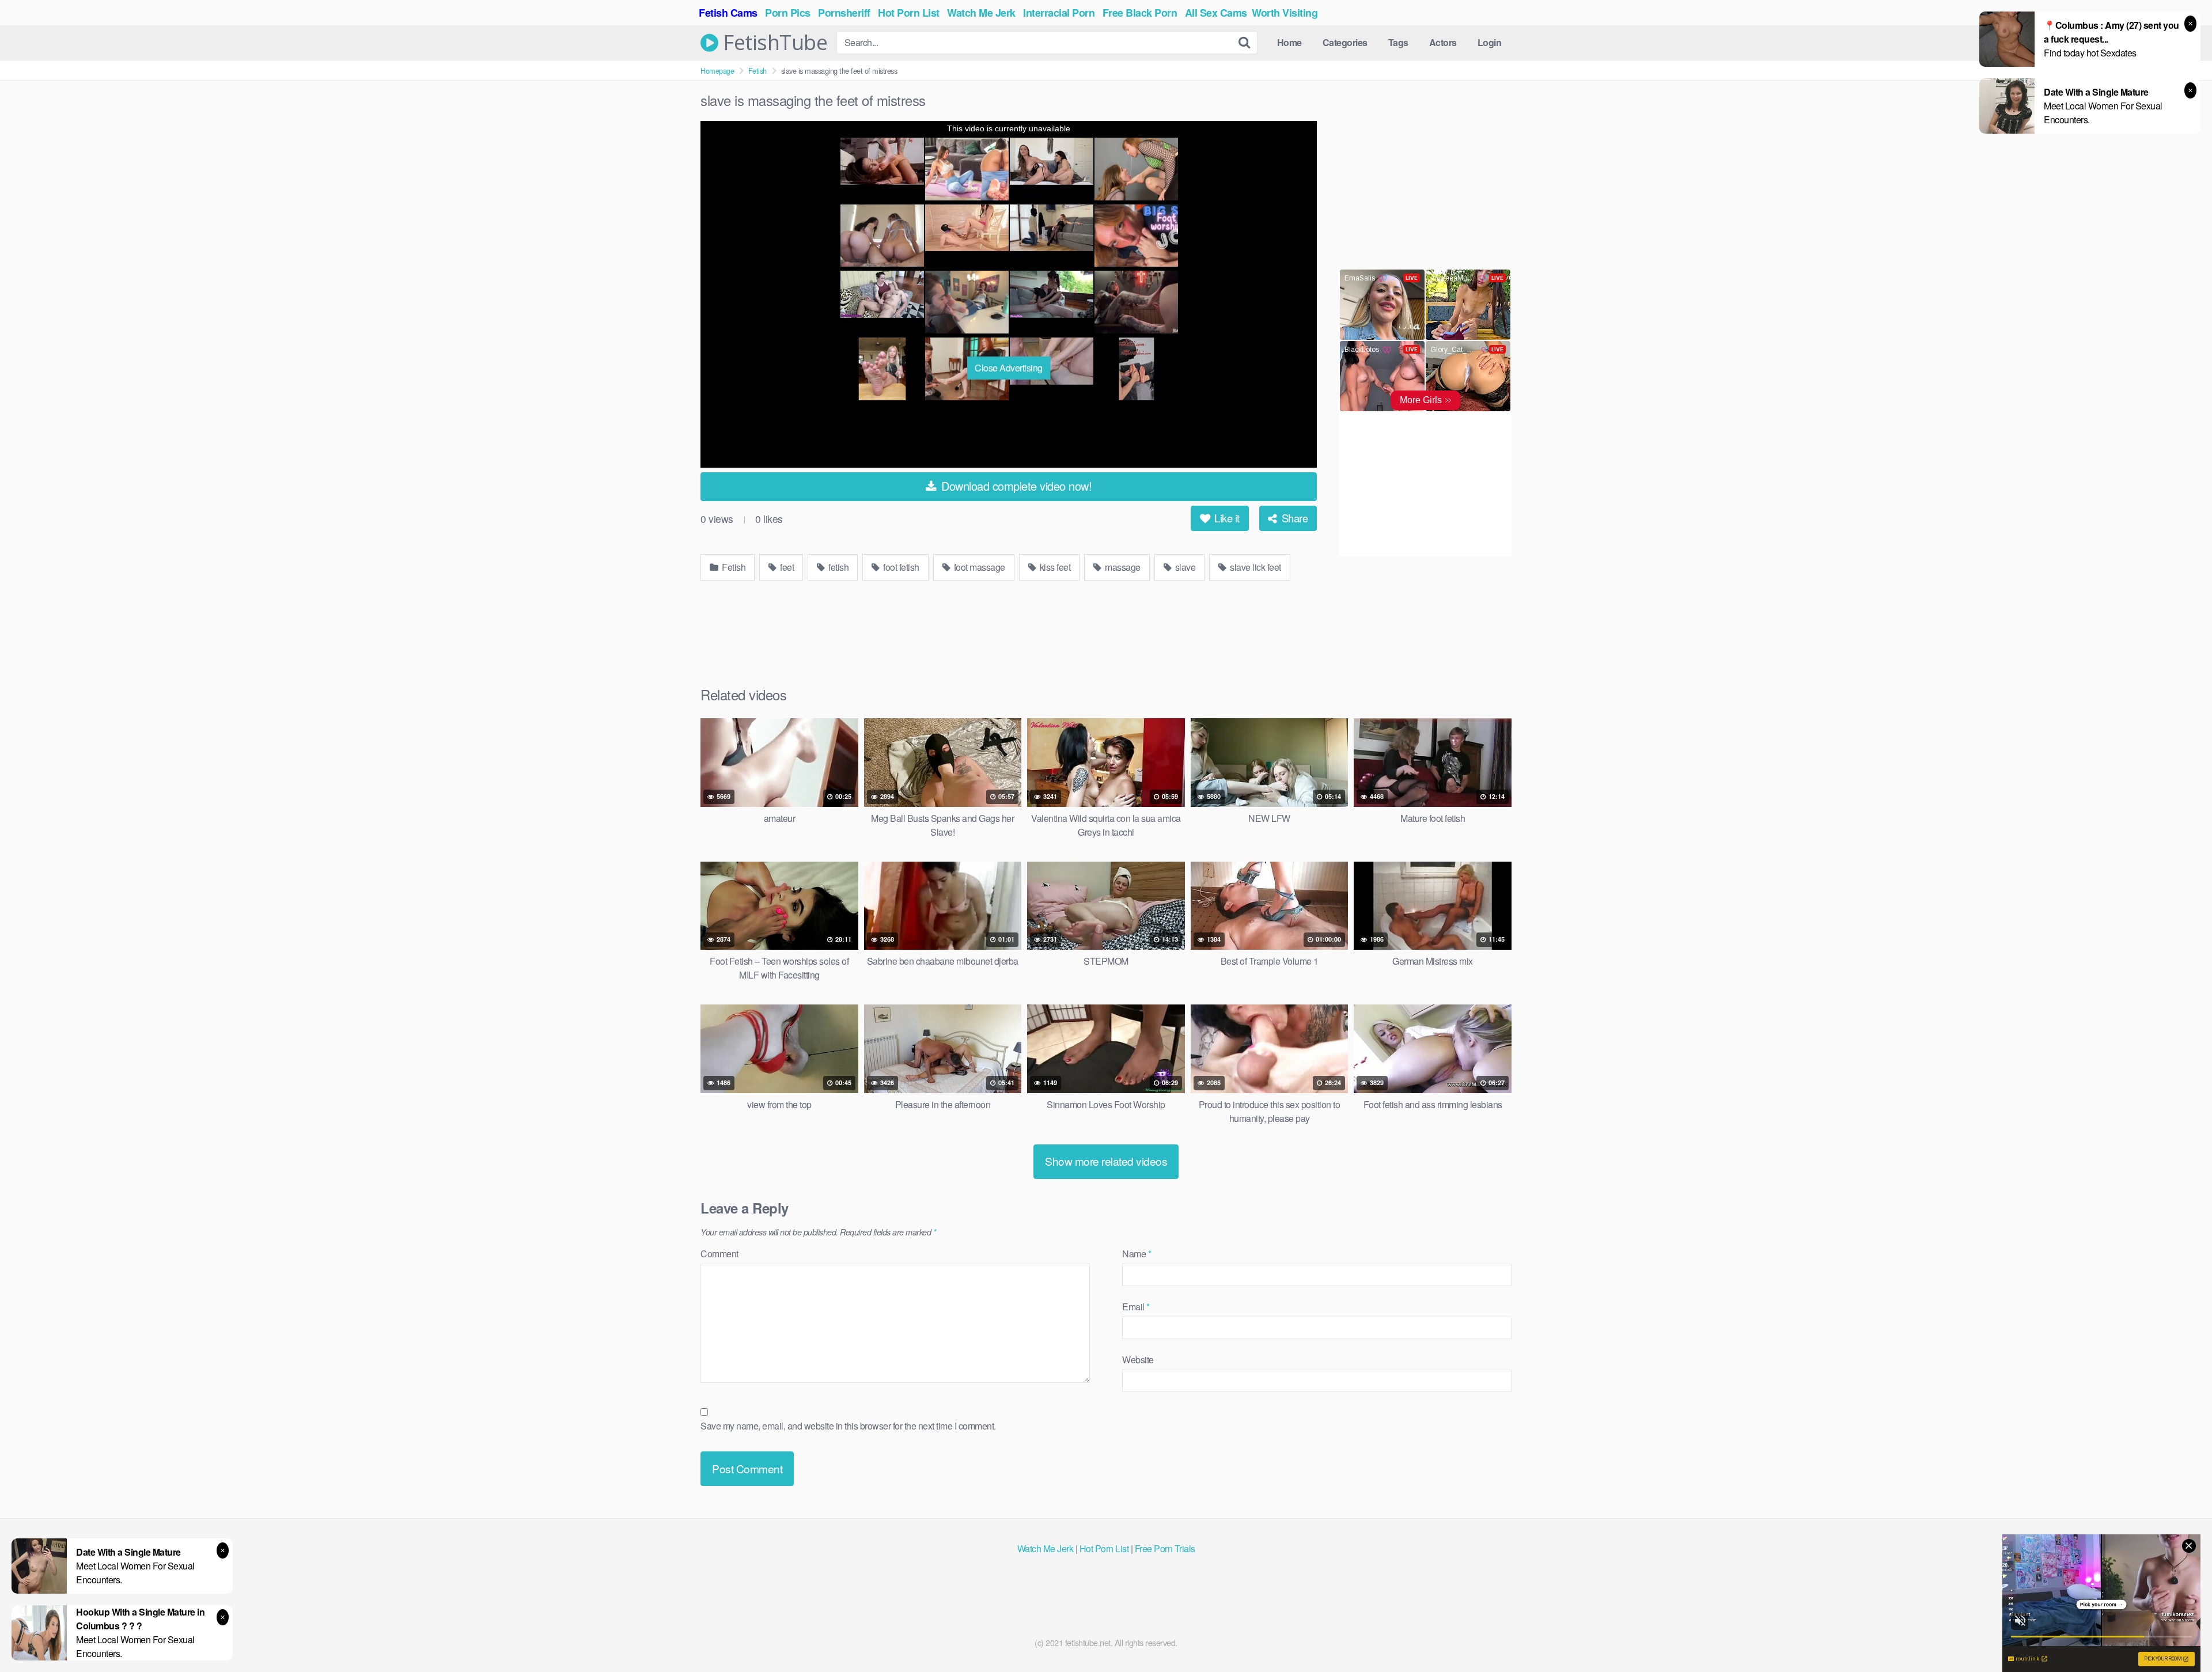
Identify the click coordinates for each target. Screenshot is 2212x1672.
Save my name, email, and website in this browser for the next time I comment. (848, 1426)
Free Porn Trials (1165, 1548)
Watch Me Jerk (1046, 1548)
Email (1136, 1307)
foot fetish (900, 567)
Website (1138, 1360)
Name (1137, 1254)
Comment (719, 1254)
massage (1122, 567)
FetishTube (773, 43)
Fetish (757, 71)
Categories (1345, 42)
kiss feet (1054, 567)
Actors (1443, 42)
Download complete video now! (1015, 486)
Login (1490, 42)
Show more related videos (1106, 1161)
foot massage (978, 567)
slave (1184, 567)
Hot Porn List (1104, 1548)
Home (1289, 42)
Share (1293, 518)
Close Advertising (1009, 368)
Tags (1398, 42)
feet (786, 567)
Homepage (717, 71)
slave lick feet (1255, 567)
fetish (838, 567)
